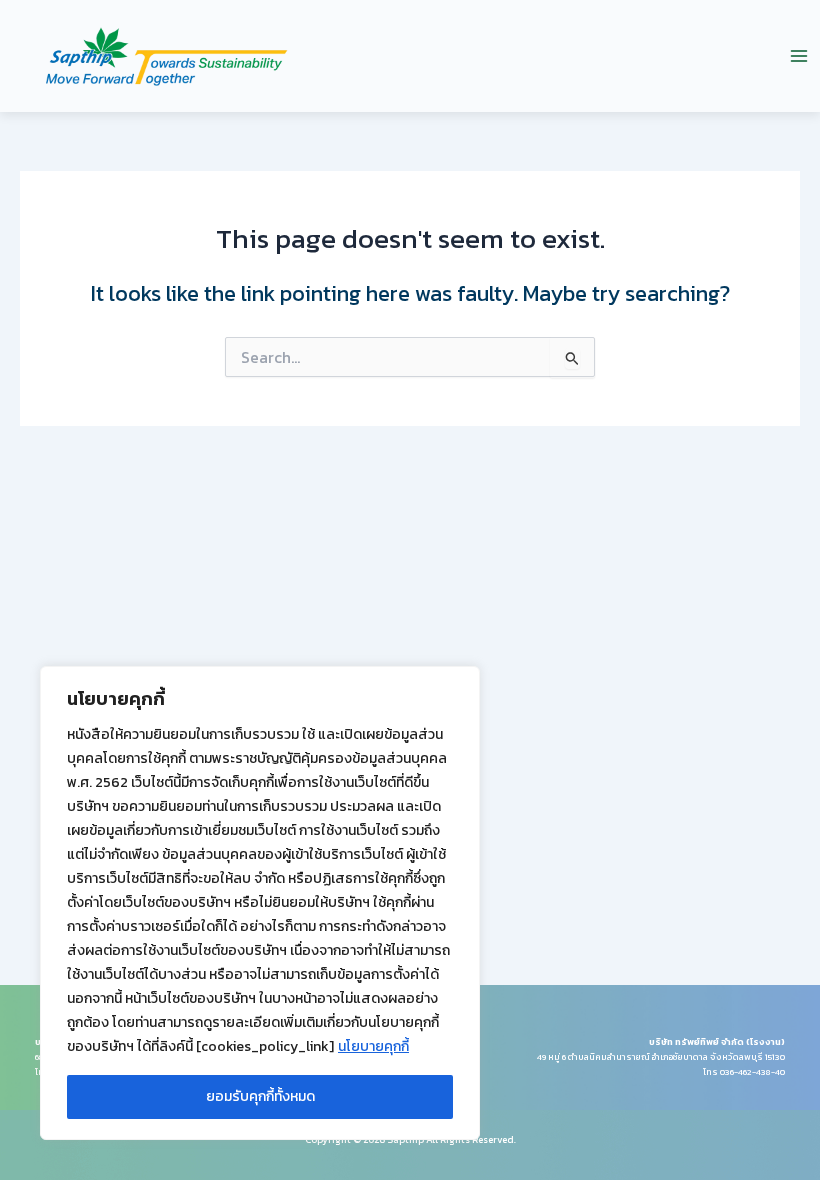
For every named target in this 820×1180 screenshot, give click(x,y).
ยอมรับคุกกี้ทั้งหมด (260, 1096)
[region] (260, 903)
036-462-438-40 (752, 1072)
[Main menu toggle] (799, 56)
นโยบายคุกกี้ (373, 1046)
